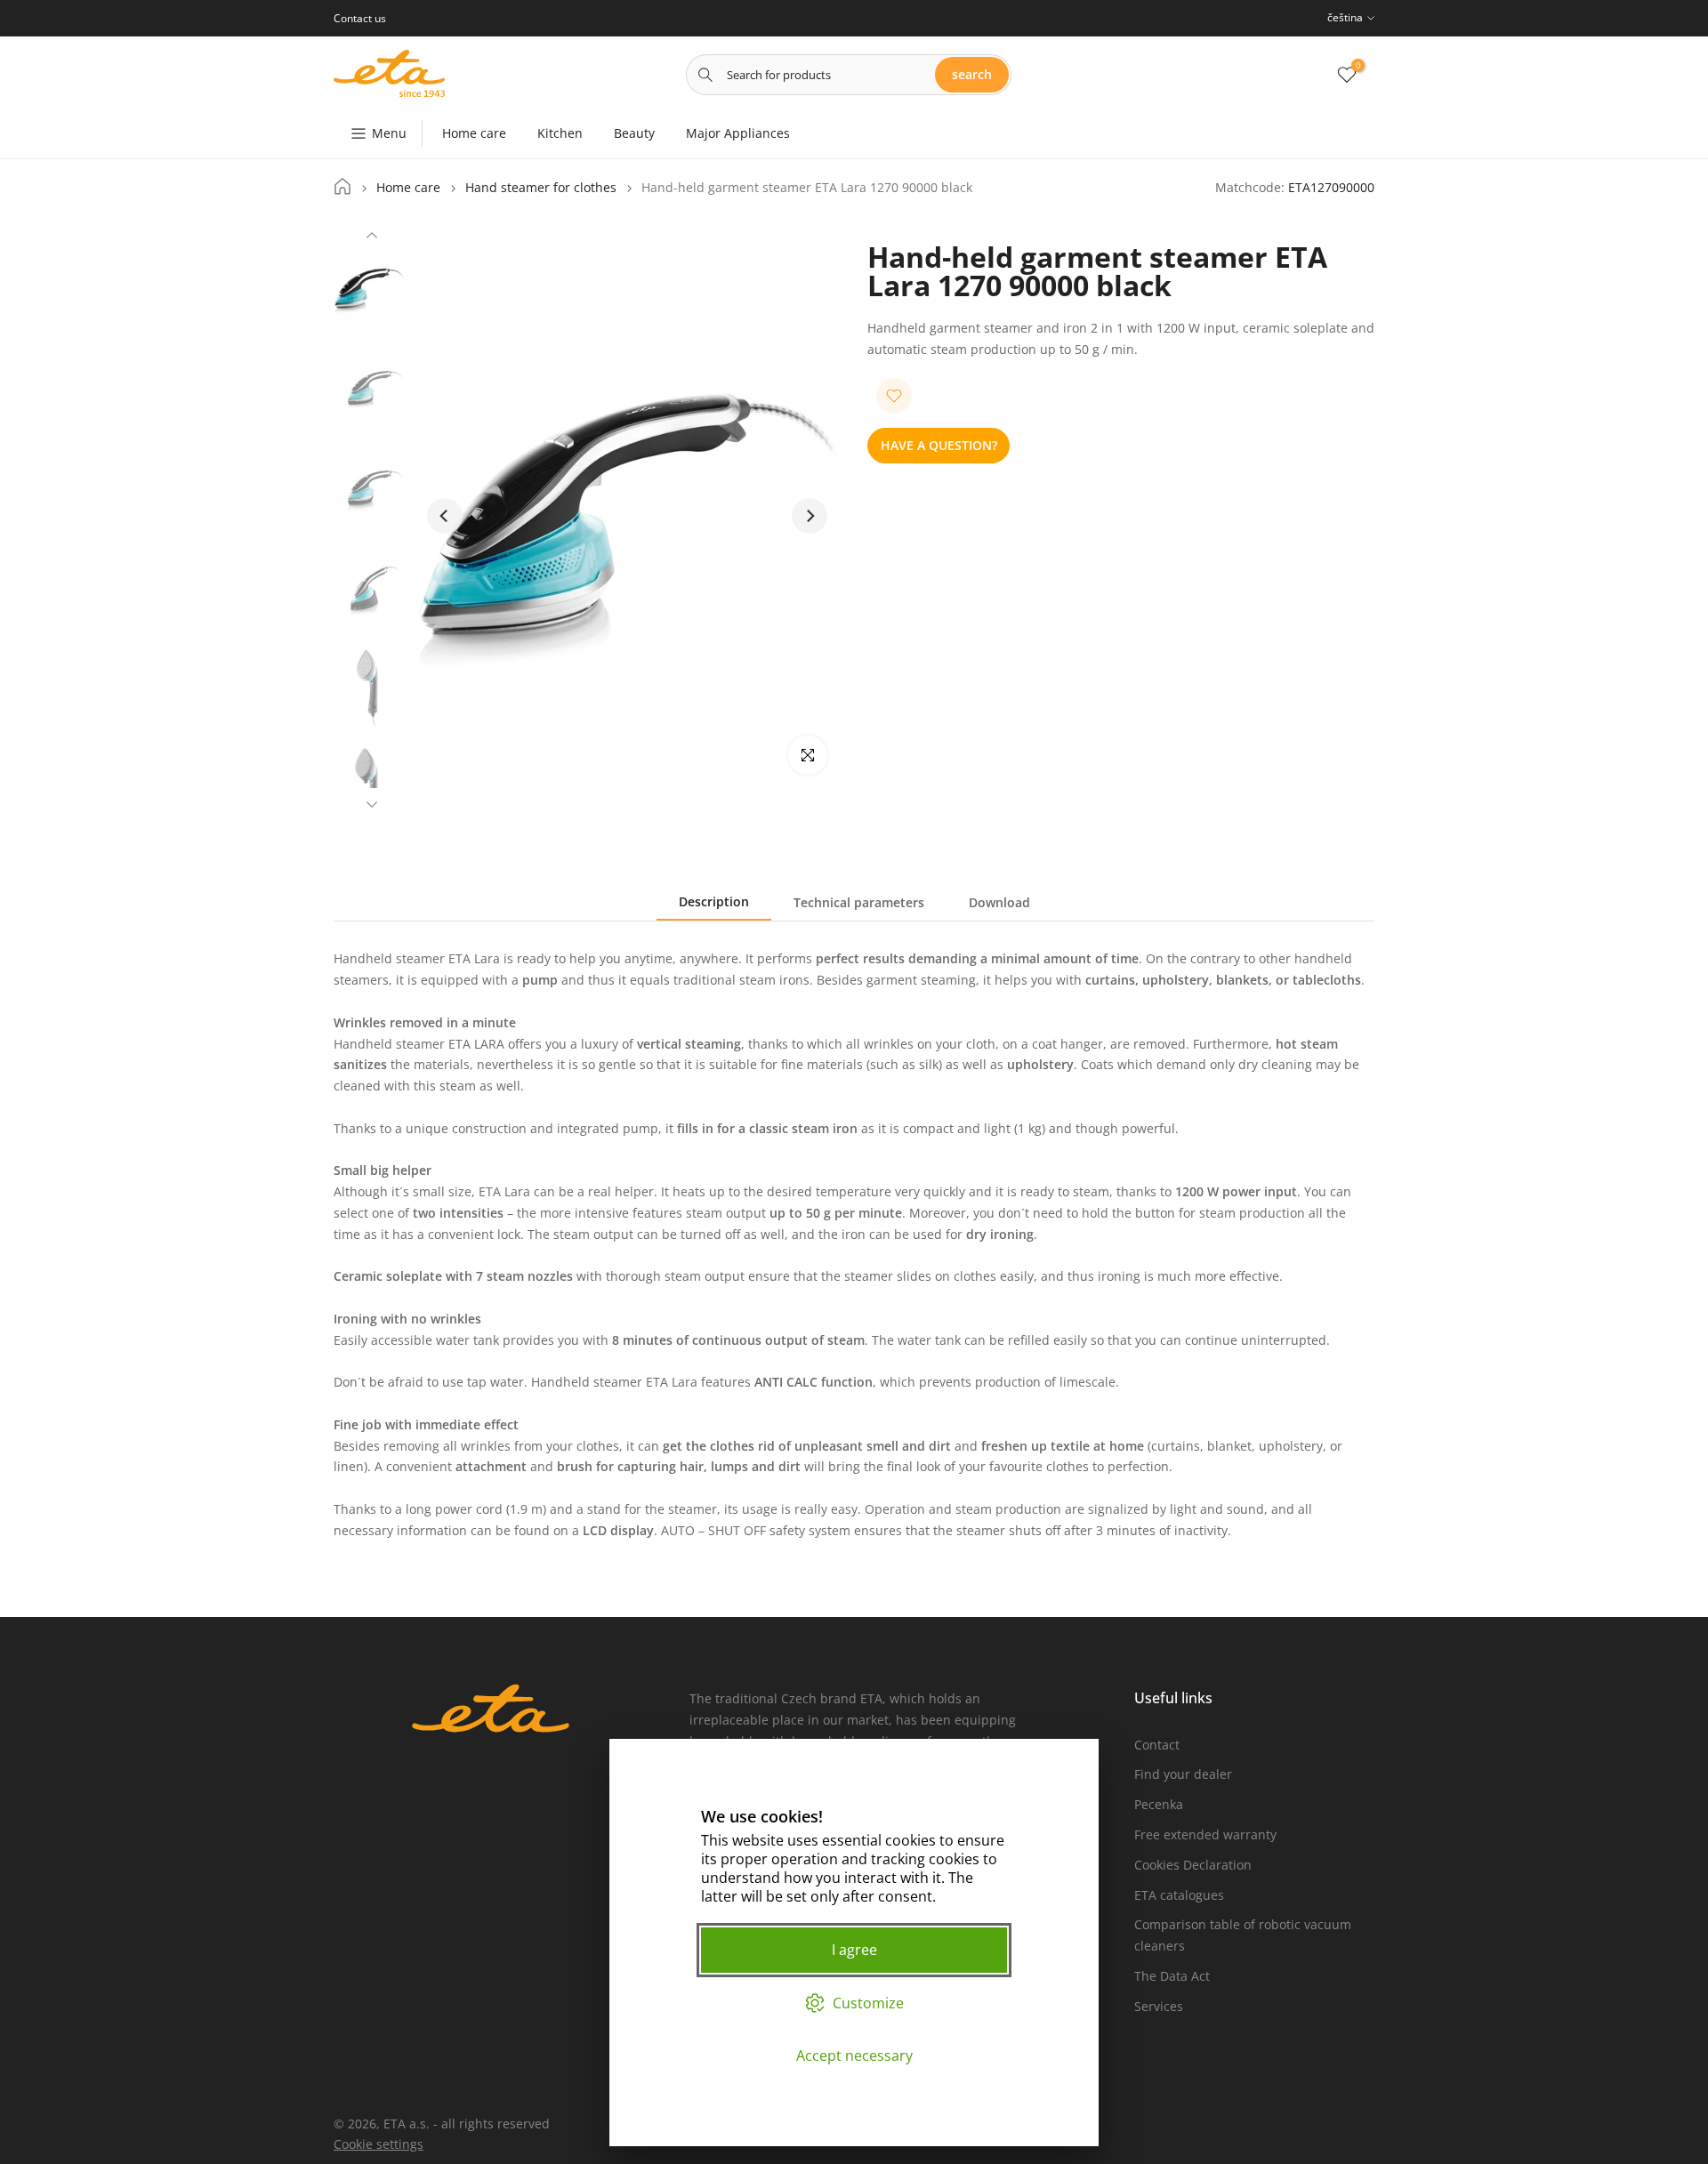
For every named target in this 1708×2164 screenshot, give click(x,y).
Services (1159, 2006)
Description (714, 901)
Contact (1157, 1745)
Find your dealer (1183, 1774)
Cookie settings (379, 2144)
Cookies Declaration (1193, 1865)
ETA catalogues (1179, 1895)
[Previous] (372, 237)
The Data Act (1172, 1976)
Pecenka (1159, 1804)
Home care (474, 133)
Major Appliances (738, 133)
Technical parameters (859, 902)
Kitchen (560, 133)
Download (999, 902)
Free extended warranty (1205, 1834)
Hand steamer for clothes (541, 188)
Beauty (634, 133)
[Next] (372, 802)
